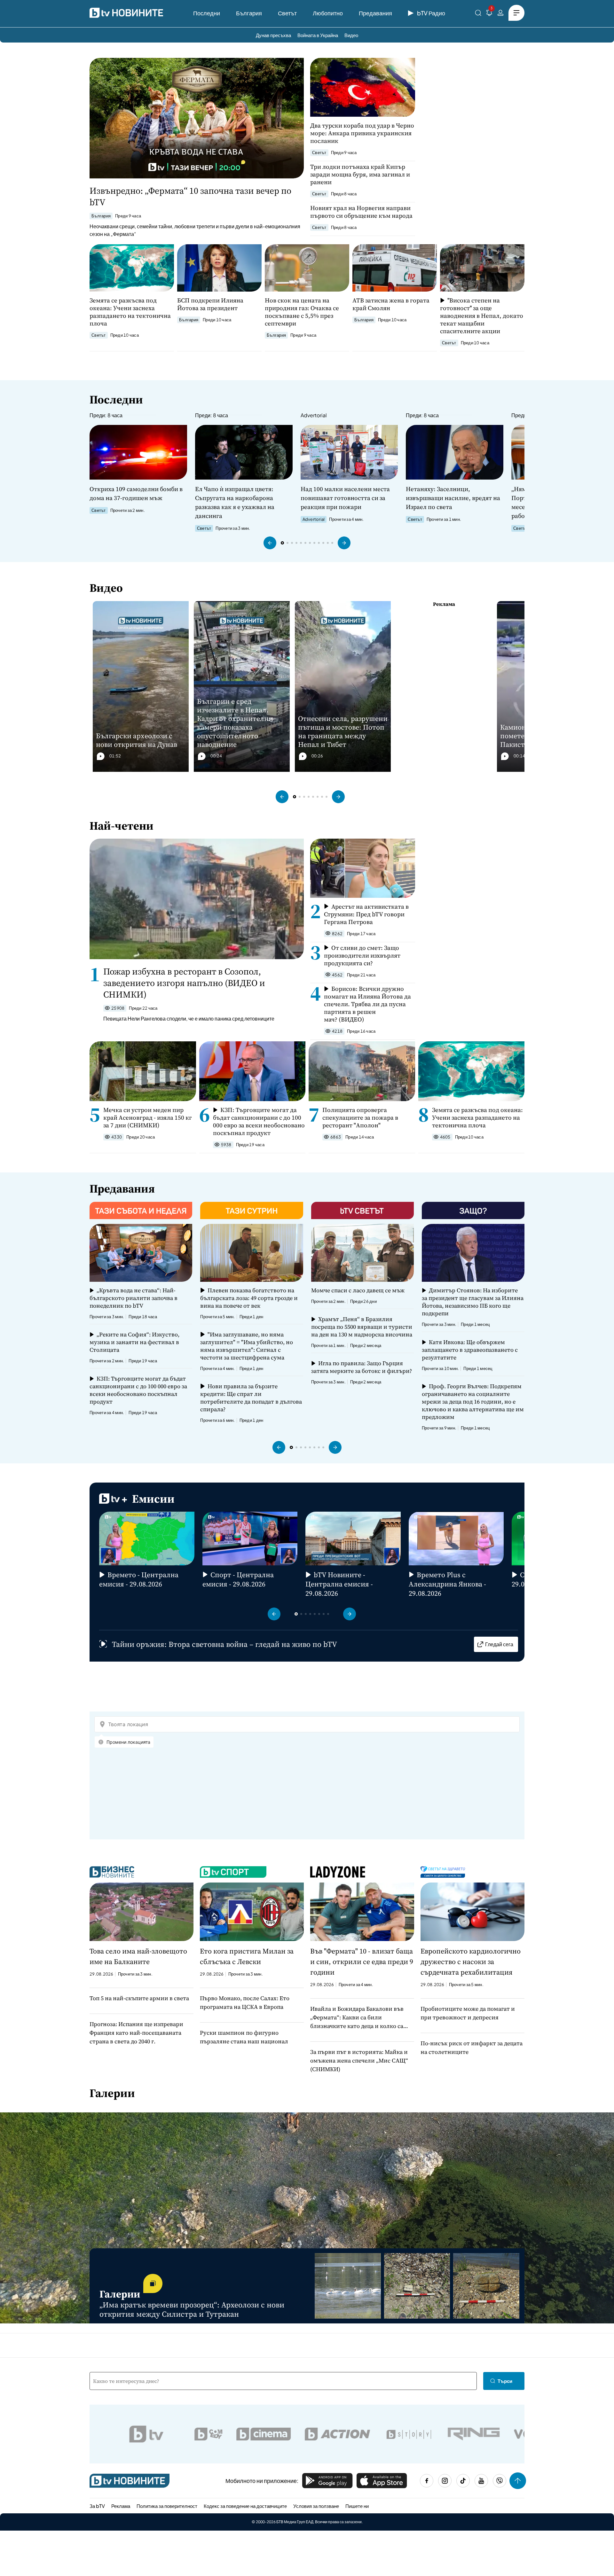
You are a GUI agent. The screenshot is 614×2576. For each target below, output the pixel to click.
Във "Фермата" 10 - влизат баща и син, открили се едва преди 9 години (362, 1961)
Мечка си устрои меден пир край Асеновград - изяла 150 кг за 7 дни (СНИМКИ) (148, 1117)
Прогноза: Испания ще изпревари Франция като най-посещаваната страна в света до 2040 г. (136, 2033)
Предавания (375, 13)
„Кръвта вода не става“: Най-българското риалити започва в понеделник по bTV (134, 1298)
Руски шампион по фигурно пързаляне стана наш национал (244, 2037)
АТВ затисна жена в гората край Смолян (391, 304)
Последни (207, 13)
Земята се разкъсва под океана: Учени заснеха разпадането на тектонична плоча (130, 312)
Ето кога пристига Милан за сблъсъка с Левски (247, 1956)
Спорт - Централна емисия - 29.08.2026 (238, 1579)
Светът (287, 13)
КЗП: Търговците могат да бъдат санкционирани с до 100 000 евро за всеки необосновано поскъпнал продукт (259, 1121)
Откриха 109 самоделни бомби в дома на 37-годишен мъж (136, 493)
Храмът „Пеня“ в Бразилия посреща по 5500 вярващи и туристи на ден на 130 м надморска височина (362, 1327)
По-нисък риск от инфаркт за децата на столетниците (472, 2047)
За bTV (97, 2506)
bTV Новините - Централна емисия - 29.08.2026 (339, 1584)
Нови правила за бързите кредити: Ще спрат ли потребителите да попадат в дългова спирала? (251, 1398)
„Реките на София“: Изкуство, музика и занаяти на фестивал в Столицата (134, 1342)
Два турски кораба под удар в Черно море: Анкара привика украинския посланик (362, 133)
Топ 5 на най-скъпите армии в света (139, 1998)
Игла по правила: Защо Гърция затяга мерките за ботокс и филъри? (362, 1367)
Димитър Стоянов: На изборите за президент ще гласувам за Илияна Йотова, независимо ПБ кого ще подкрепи (473, 1302)
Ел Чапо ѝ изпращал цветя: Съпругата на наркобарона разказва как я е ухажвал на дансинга (235, 502)
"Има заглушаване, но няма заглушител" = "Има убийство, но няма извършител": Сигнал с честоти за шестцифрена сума (247, 1346)
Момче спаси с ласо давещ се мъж (358, 1290)
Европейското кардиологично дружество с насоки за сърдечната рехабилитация (471, 1961)
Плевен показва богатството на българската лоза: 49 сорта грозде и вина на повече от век (249, 1298)
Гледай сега (499, 1644)
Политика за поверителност (167, 2506)
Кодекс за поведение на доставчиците (245, 2506)
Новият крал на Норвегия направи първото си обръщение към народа (361, 212)
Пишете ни (357, 2506)
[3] (489, 14)
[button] (270, 543)
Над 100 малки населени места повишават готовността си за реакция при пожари (345, 498)
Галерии (112, 2093)
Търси (505, 2381)
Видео (351, 35)
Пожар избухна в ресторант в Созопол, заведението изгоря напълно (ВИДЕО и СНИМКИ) (184, 983)
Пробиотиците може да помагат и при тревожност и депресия (468, 2013)
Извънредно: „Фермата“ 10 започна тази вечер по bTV (190, 196)
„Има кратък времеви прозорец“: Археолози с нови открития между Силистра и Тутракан (192, 2309)
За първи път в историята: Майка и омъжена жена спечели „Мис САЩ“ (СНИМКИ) (359, 2060)
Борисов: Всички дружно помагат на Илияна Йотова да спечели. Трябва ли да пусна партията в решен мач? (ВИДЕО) (367, 1004)
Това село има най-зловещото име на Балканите (138, 1956)
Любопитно (328, 13)
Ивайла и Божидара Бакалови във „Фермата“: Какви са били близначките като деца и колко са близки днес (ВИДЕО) (357, 2017)
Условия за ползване (316, 2506)
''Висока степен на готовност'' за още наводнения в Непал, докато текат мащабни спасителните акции (482, 316)
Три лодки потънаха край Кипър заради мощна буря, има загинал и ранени (360, 174)
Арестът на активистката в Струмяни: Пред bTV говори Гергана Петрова (366, 914)
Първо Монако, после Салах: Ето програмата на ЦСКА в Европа (245, 2002)
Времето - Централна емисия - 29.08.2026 (139, 1579)
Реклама (121, 2506)
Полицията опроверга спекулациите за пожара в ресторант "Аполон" (360, 1117)
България (249, 13)
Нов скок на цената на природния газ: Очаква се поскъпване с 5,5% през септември (302, 312)
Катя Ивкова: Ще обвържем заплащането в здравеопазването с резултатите (470, 1350)
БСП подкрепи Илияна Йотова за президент (210, 304)
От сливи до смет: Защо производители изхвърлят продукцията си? (362, 955)
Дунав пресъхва (273, 35)
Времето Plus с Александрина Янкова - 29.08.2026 (447, 1584)
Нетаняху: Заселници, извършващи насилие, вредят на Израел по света (453, 498)
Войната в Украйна (318, 35)
